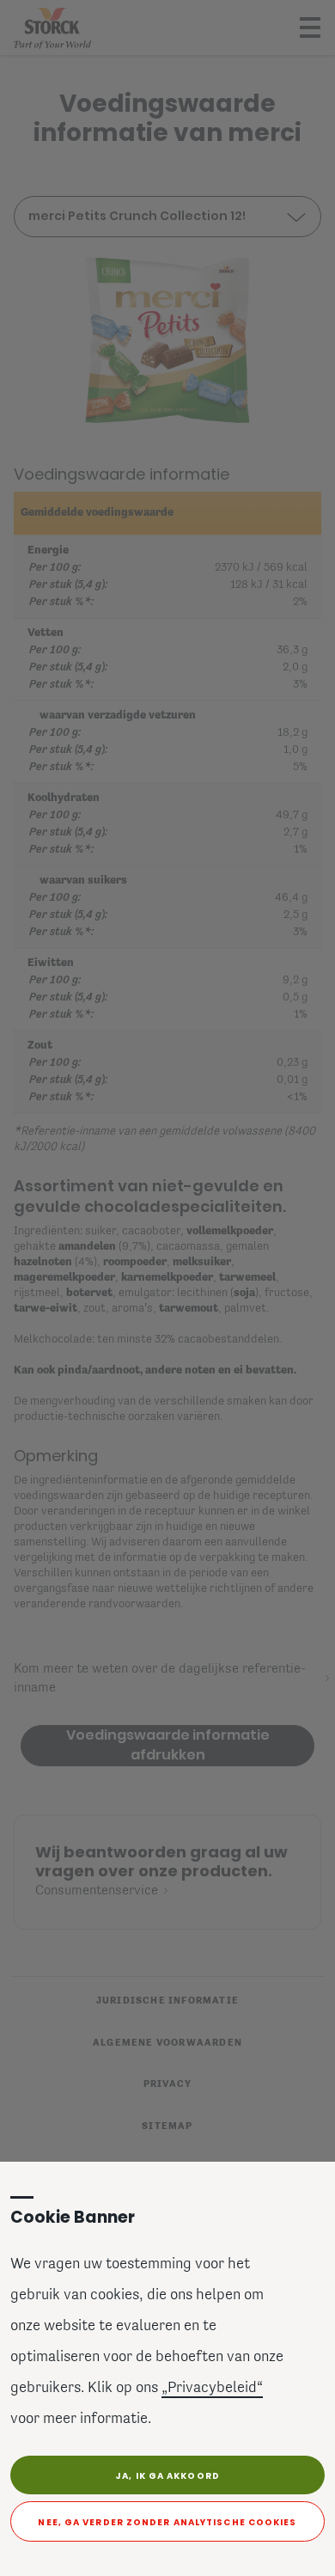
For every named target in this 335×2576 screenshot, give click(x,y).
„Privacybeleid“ (212, 2389)
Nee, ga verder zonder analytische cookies (167, 2522)
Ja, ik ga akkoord (167, 2476)
